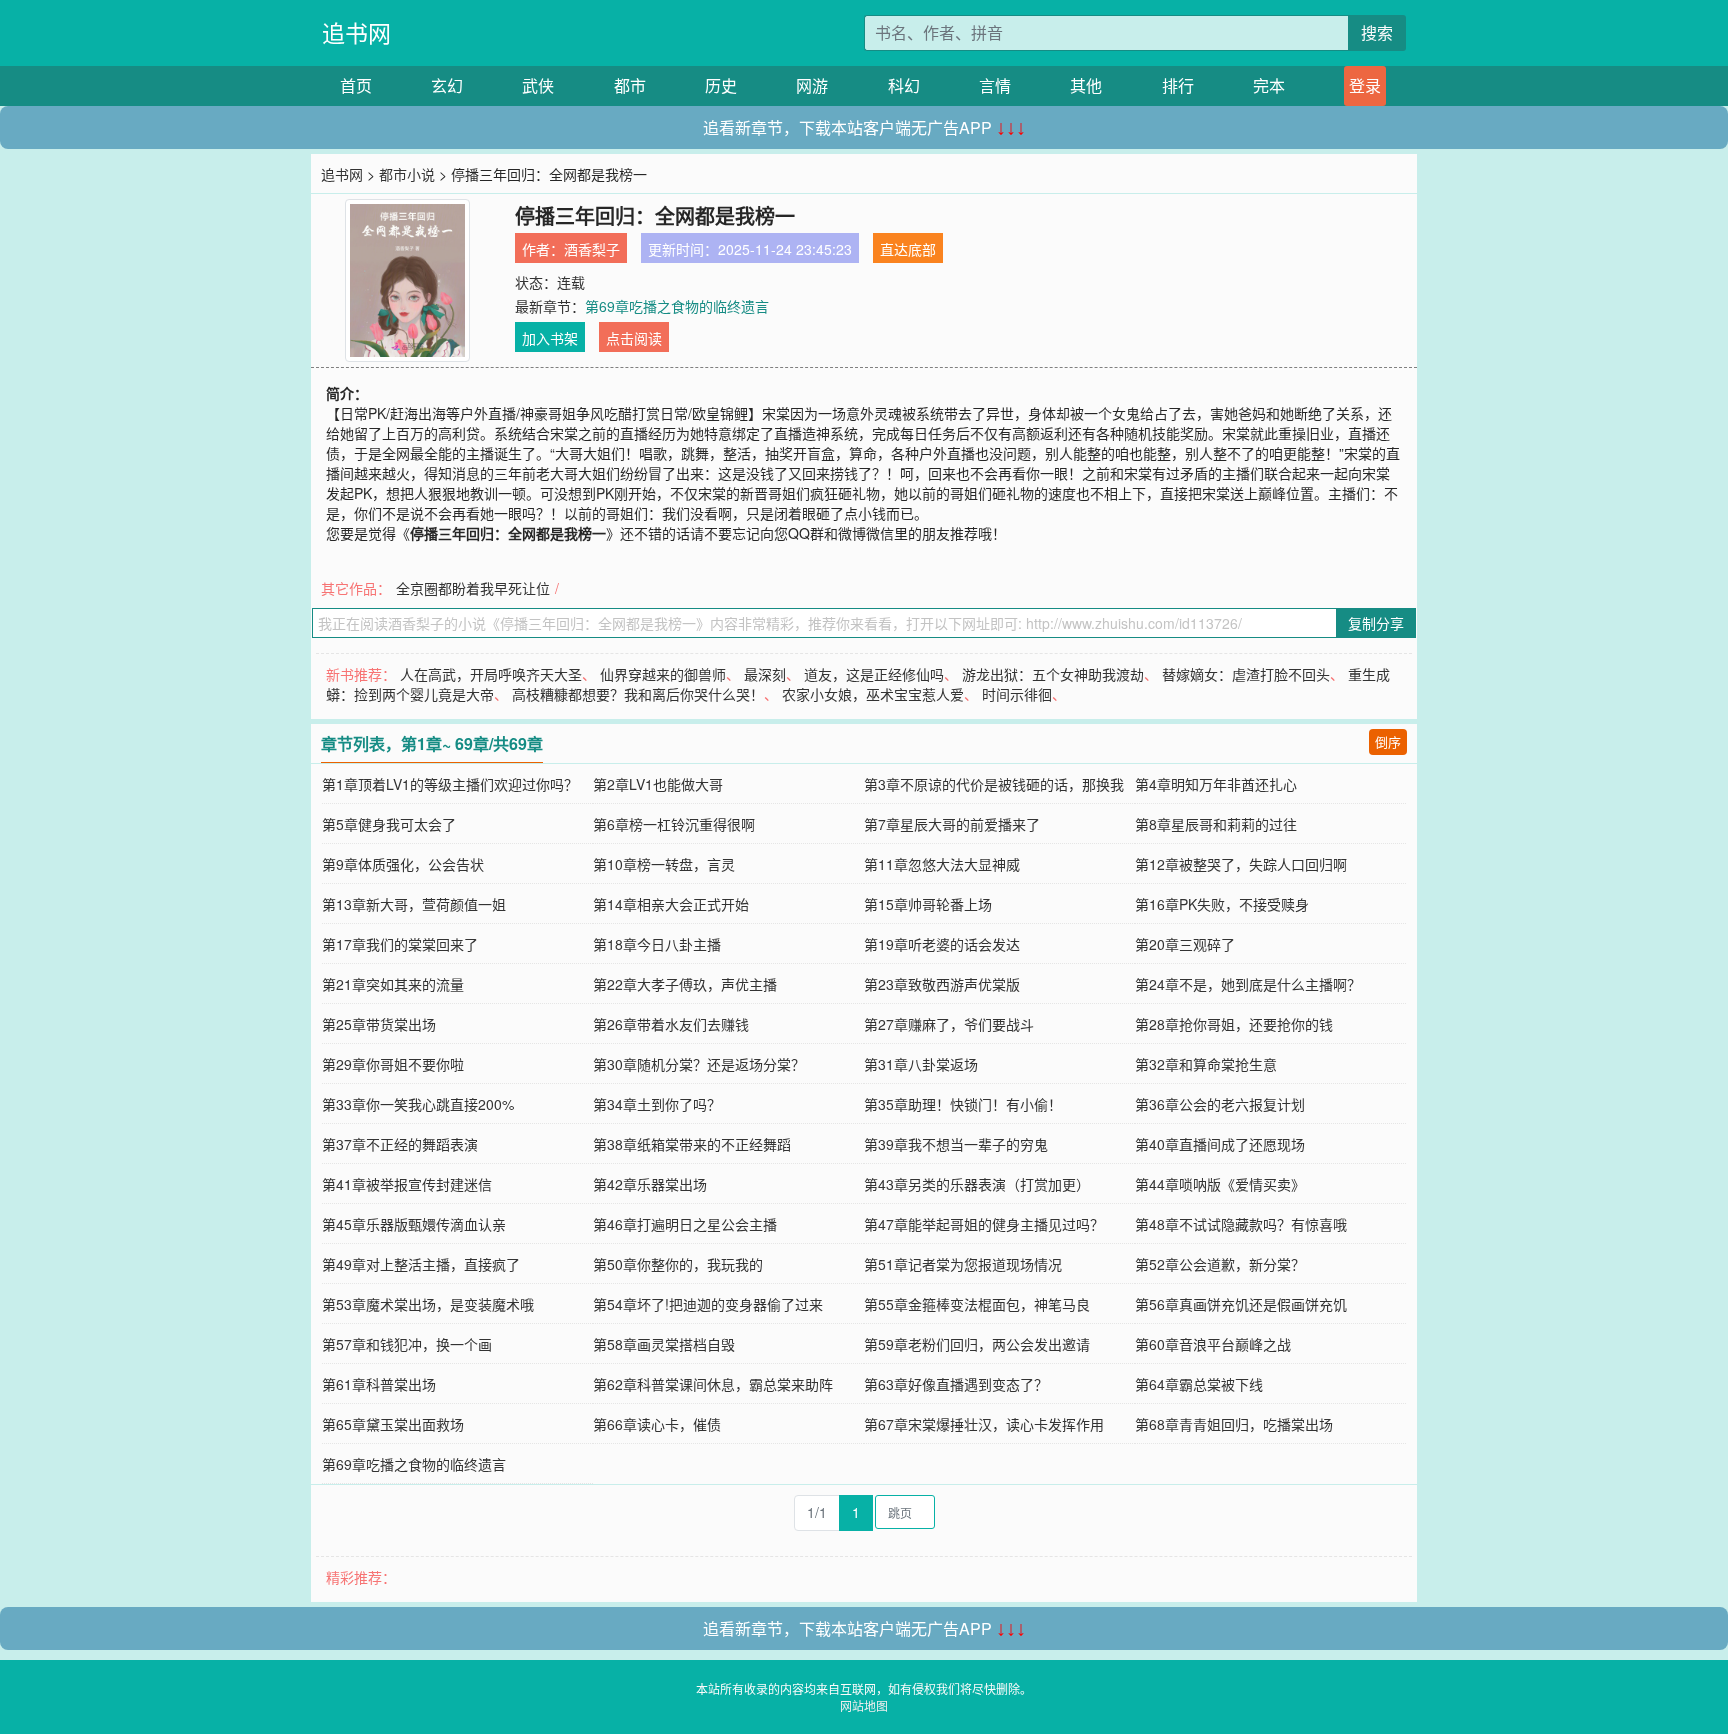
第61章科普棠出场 (379, 1384)
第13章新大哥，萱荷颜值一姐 (414, 904)
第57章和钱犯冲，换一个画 (407, 1344)
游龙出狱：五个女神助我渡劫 (1053, 674)
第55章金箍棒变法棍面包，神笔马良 (977, 1304)
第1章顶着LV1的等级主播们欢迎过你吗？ (450, 784)
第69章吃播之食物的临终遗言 (677, 306)
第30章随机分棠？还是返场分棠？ (699, 1064)
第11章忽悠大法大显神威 (942, 864)
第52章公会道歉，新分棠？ (1220, 1264)
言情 (995, 85)
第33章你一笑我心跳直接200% (418, 1104)
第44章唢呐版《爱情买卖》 (1220, 1184)
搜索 (1377, 32)
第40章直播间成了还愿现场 (1220, 1144)
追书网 (356, 32)
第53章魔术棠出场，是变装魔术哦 (428, 1304)
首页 (356, 85)
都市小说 (407, 174)
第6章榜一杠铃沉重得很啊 (674, 824)
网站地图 (864, 1705)
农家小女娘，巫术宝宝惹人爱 (873, 694)
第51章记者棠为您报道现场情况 (963, 1264)
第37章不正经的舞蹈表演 (400, 1144)
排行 (1178, 85)
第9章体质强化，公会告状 (403, 864)
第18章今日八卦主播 (657, 944)
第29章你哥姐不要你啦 (393, 1064)
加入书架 (550, 338)
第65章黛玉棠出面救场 (393, 1424)
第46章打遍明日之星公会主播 (685, 1224)
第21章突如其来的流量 (393, 984)
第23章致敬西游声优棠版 (942, 984)
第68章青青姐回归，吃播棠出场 (1234, 1424)
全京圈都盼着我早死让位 (473, 588)
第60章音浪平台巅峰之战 (1213, 1344)
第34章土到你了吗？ (657, 1104)
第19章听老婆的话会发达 (942, 944)
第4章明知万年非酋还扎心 (1216, 784)
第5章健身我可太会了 (389, 824)
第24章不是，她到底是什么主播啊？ (1248, 984)
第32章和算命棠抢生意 (1206, 1064)
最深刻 (765, 674)
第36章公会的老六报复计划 (1220, 1104)
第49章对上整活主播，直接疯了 (421, 1264)
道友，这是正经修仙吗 (874, 674)
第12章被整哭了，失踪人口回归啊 (1241, 864)
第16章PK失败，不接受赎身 (1222, 904)
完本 (1269, 85)
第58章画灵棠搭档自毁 (664, 1344)
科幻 (904, 85)
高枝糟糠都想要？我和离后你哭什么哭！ (638, 694)
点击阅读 (634, 338)
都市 (630, 85)
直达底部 (908, 249)
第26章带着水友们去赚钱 (671, 1024)
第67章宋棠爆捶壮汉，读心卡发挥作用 (984, 1424)
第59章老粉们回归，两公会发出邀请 (977, 1344)
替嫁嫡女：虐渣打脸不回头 (1246, 674)
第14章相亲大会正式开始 (671, 904)
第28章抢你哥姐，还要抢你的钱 (1234, 1024)
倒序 (1388, 741)
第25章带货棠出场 (379, 1024)
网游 (812, 85)
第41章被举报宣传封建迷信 (407, 1184)
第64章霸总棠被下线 (1199, 1384)
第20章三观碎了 (1185, 944)
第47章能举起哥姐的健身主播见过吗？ (984, 1224)
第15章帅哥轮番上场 (928, 904)
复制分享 (1376, 623)
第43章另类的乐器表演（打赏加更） (977, 1184)
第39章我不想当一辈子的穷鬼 (956, 1144)
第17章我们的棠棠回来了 (400, 944)
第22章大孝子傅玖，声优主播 (685, 984)
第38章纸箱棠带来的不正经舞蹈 (692, 1144)
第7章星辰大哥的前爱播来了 (952, 824)
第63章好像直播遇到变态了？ (956, 1384)
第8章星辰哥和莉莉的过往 (1216, 824)
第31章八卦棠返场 (921, 1064)
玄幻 (447, 85)
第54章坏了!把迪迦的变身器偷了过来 (708, 1304)
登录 (1365, 85)
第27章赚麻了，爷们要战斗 (949, 1024)
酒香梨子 (592, 249)
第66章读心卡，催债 (657, 1424)
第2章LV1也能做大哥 (658, 784)
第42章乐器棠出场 (650, 1184)
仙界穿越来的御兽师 (663, 674)
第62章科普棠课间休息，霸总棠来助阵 (713, 1384)
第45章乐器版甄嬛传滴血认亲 (414, 1224)
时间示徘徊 (1017, 694)
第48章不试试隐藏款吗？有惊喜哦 (1241, 1224)
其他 (1086, 85)
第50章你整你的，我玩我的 (678, 1264)
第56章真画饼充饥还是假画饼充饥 (1241, 1304)
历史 (721, 85)
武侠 (538, 85)
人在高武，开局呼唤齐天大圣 (491, 674)
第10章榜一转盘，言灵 (664, 864)
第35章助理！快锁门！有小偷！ (963, 1104)
